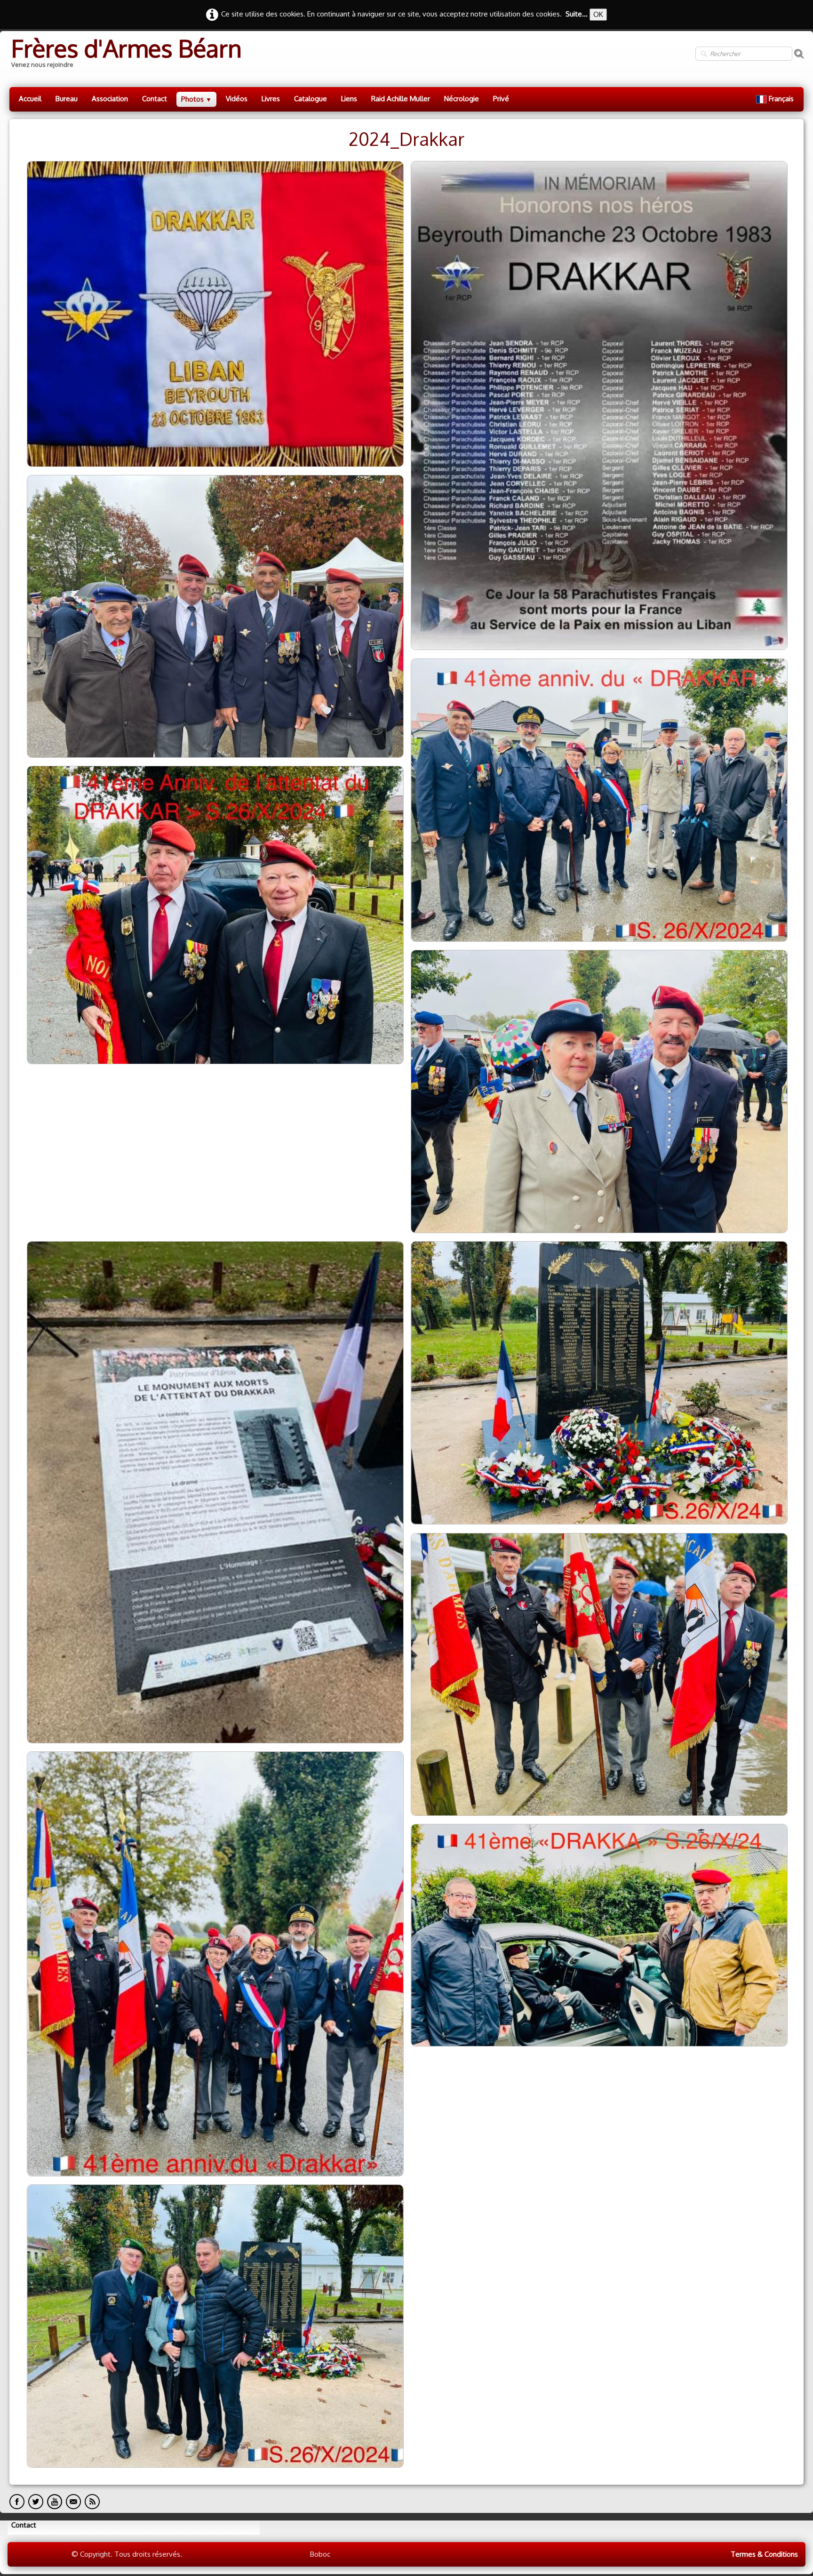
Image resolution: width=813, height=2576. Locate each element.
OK (598, 14)
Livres (271, 99)
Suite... (577, 14)
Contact (155, 99)
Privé (501, 99)
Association (110, 99)
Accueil (30, 99)
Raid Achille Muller (401, 99)
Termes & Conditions (764, 2554)
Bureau (67, 99)
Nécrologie (462, 99)
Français (782, 99)
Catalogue (311, 99)
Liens (349, 99)
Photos (196, 99)
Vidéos (237, 99)
